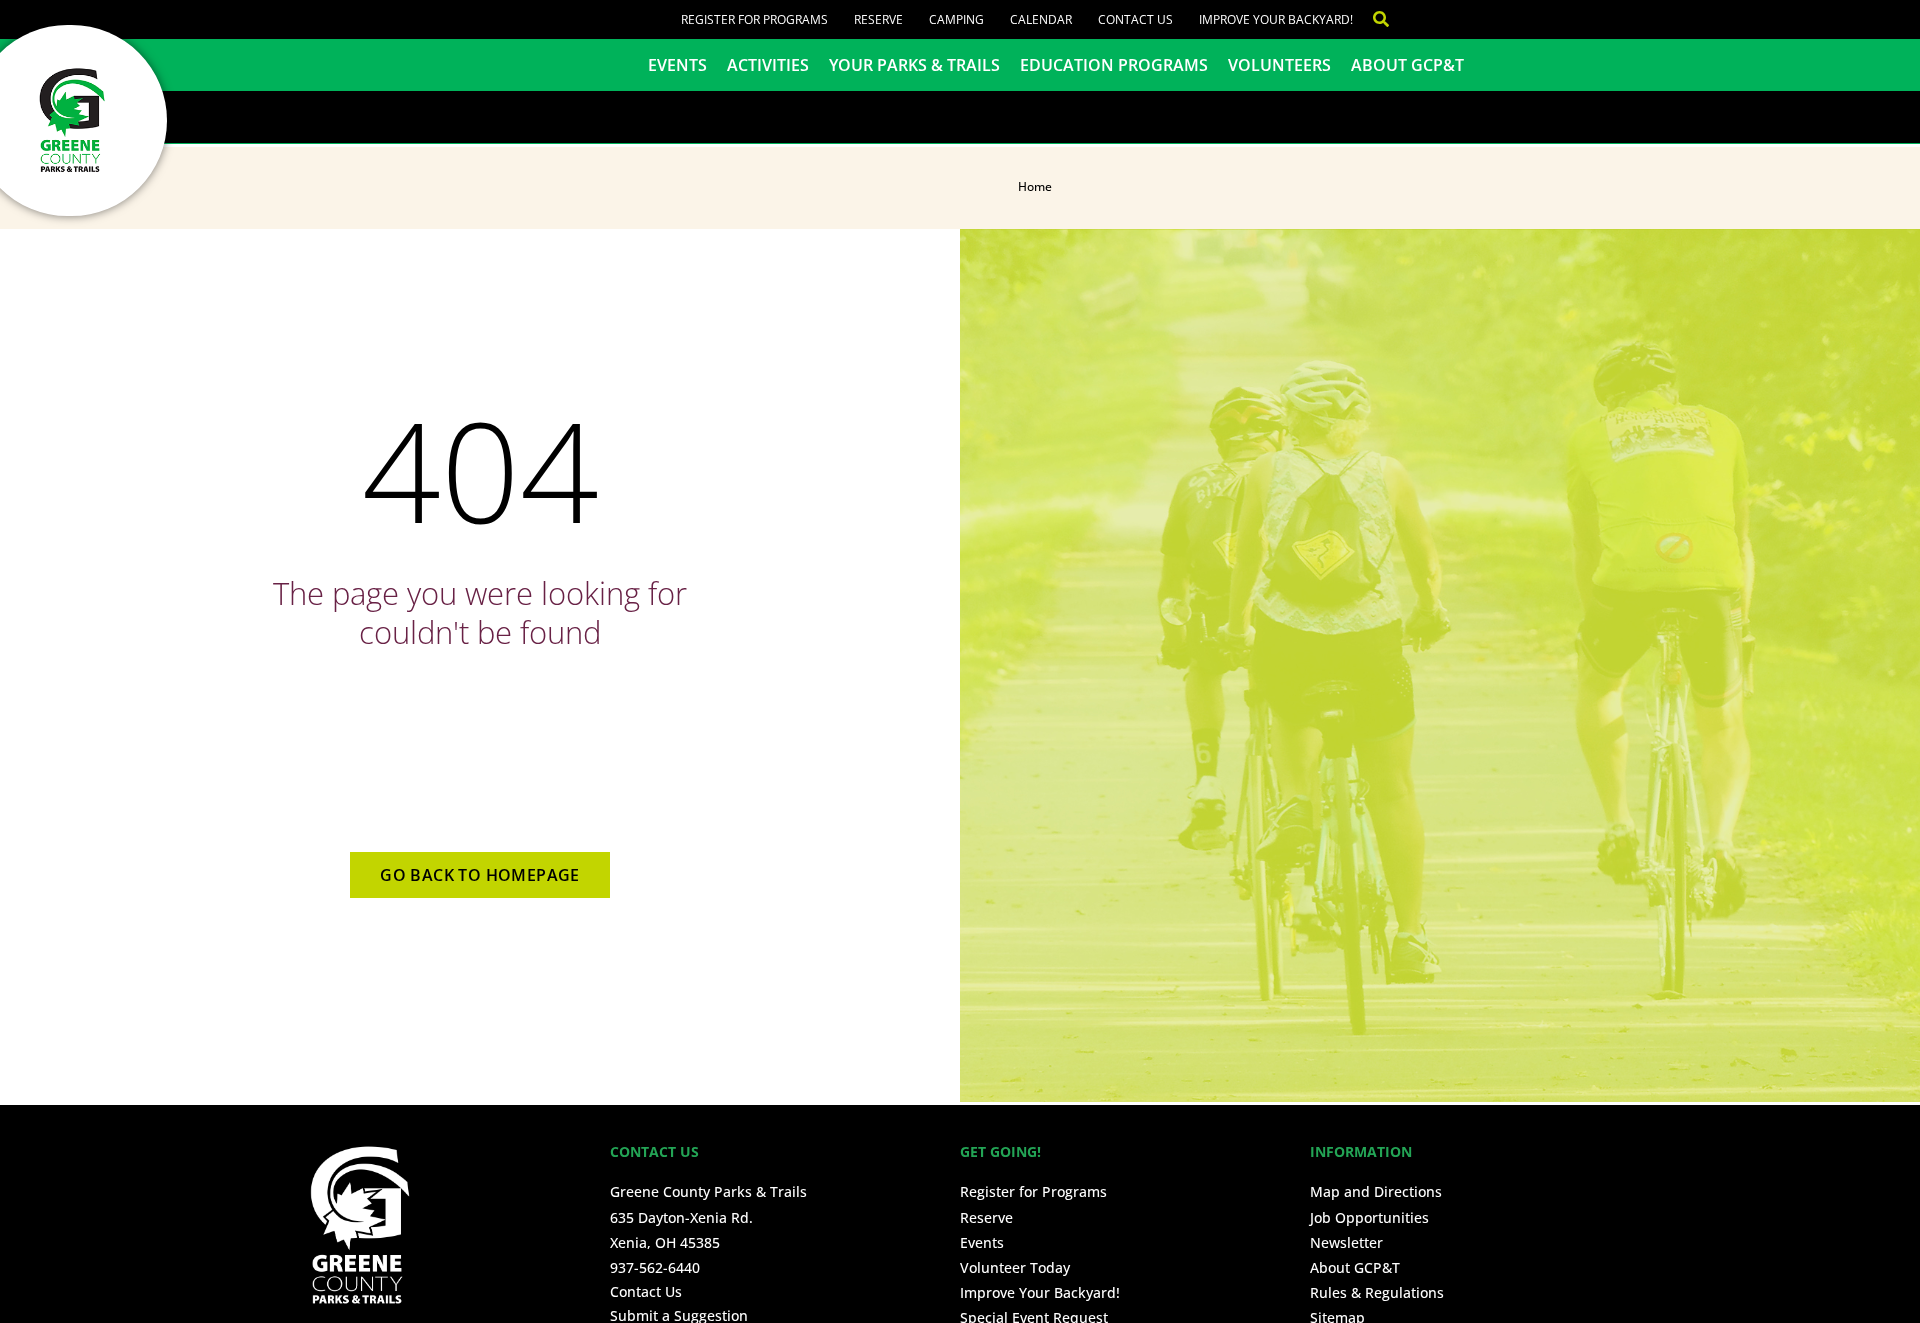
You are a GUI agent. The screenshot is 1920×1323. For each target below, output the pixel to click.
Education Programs (1114, 65)
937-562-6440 (655, 1267)
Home (1035, 186)
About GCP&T (1407, 65)
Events (677, 65)
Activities (768, 65)
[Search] (1371, 19)
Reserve (878, 19)
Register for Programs (754, 19)
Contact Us (1135, 19)
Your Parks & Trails (914, 65)
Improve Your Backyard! (1276, 19)
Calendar (1041, 19)
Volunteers (1279, 65)
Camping (956, 19)
